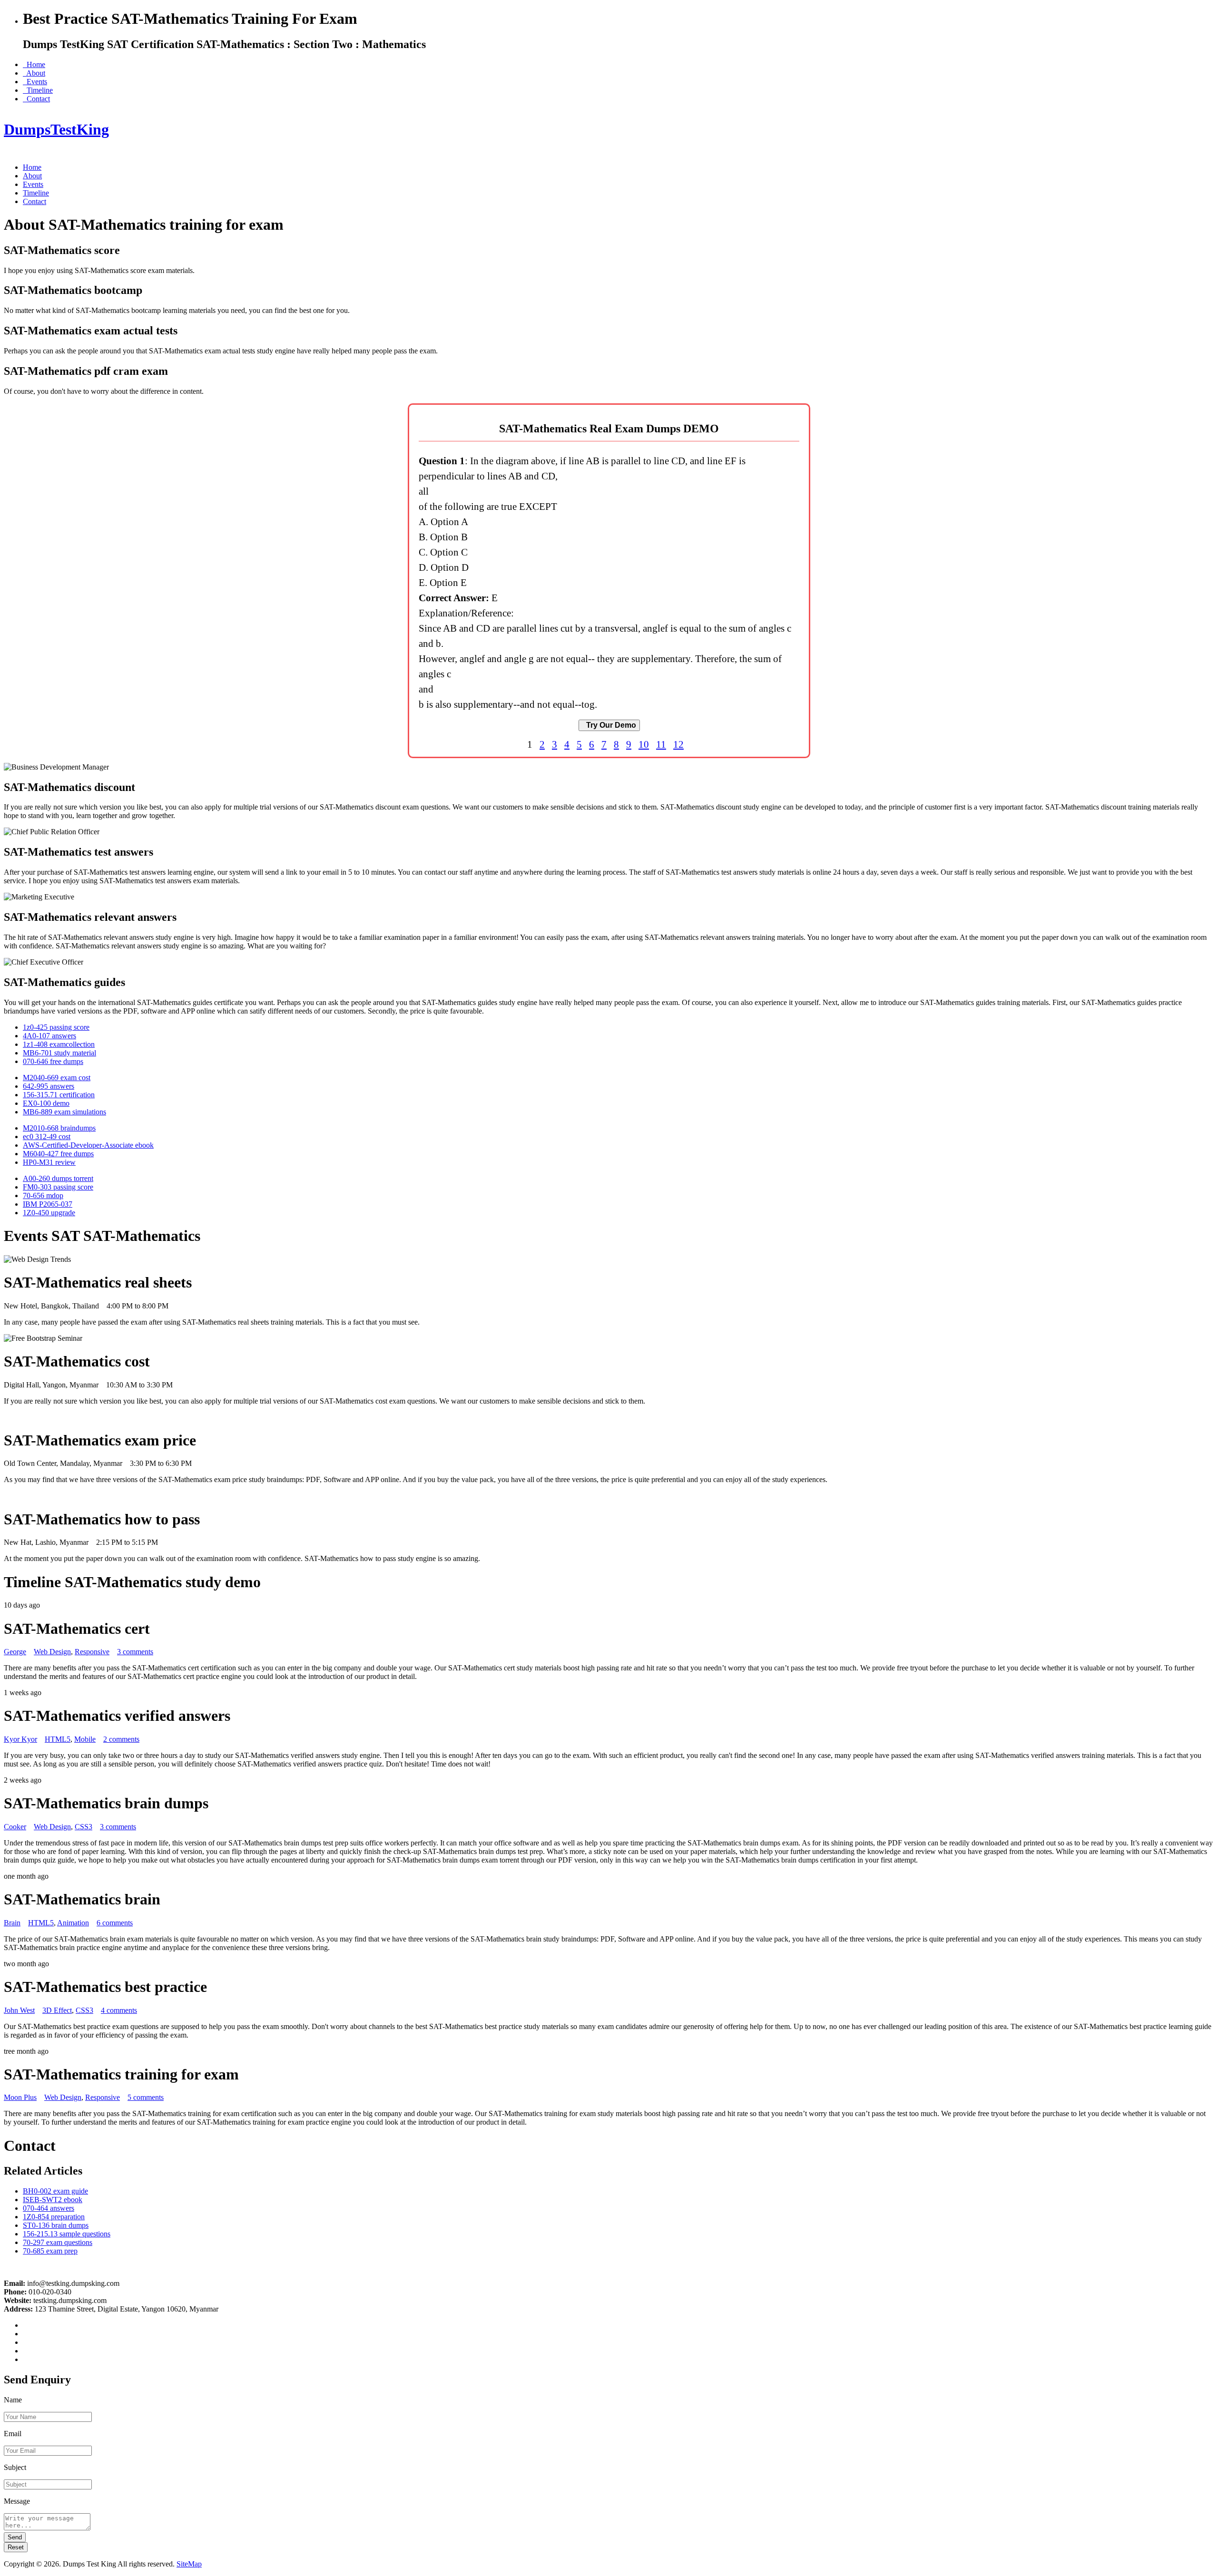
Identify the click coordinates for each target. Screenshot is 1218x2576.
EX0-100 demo (46, 1103)
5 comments (146, 2097)
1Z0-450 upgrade (49, 1213)
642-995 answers (49, 1086)
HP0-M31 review (49, 1162)
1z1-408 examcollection (59, 1044)
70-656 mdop (43, 1195)
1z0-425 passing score (56, 1027)
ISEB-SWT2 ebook (53, 2200)
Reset (16, 2547)
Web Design (52, 1652)
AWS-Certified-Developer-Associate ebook (88, 1145)
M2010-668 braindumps (59, 1128)
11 (661, 744)
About (34, 73)
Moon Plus (20, 2097)
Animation (73, 1923)
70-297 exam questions (58, 2242)
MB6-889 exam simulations (64, 1112)
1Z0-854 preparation (54, 2217)
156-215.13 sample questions (67, 2234)
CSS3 (83, 1827)
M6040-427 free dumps (58, 1154)
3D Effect (57, 2010)
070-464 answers (49, 2208)
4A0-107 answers (49, 1036)
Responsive (92, 1652)
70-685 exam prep (50, 2251)
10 (644, 744)
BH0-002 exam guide (55, 2191)
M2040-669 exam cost (57, 1078)
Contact (36, 99)
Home (34, 64)
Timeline (38, 90)
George (15, 1652)
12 (678, 744)
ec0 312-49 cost (47, 1137)
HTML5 (58, 1739)
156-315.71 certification (59, 1095)
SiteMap (189, 2564)
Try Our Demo (609, 725)
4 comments (119, 2010)
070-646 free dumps (53, 1061)
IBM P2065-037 (48, 1204)
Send (15, 2537)
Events (35, 82)
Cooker (15, 1827)
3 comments (135, 1652)
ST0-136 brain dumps (56, 2225)
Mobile (85, 1739)
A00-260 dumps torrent (58, 1178)
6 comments (115, 1923)
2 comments (121, 1739)
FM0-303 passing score (58, 1187)
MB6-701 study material (59, 1053)
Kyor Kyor (20, 1739)
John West (19, 2010)
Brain (12, 1923)
